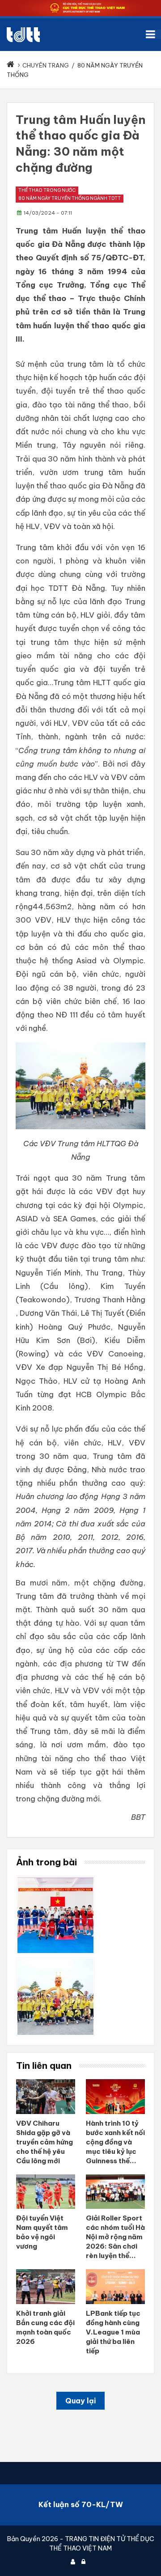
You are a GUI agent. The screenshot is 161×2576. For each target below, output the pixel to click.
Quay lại (80, 2401)
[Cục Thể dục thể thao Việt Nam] (23, 35)
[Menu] (153, 34)
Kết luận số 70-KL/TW (81, 2504)
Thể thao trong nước (47, 190)
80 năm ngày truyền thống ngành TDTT (70, 198)
